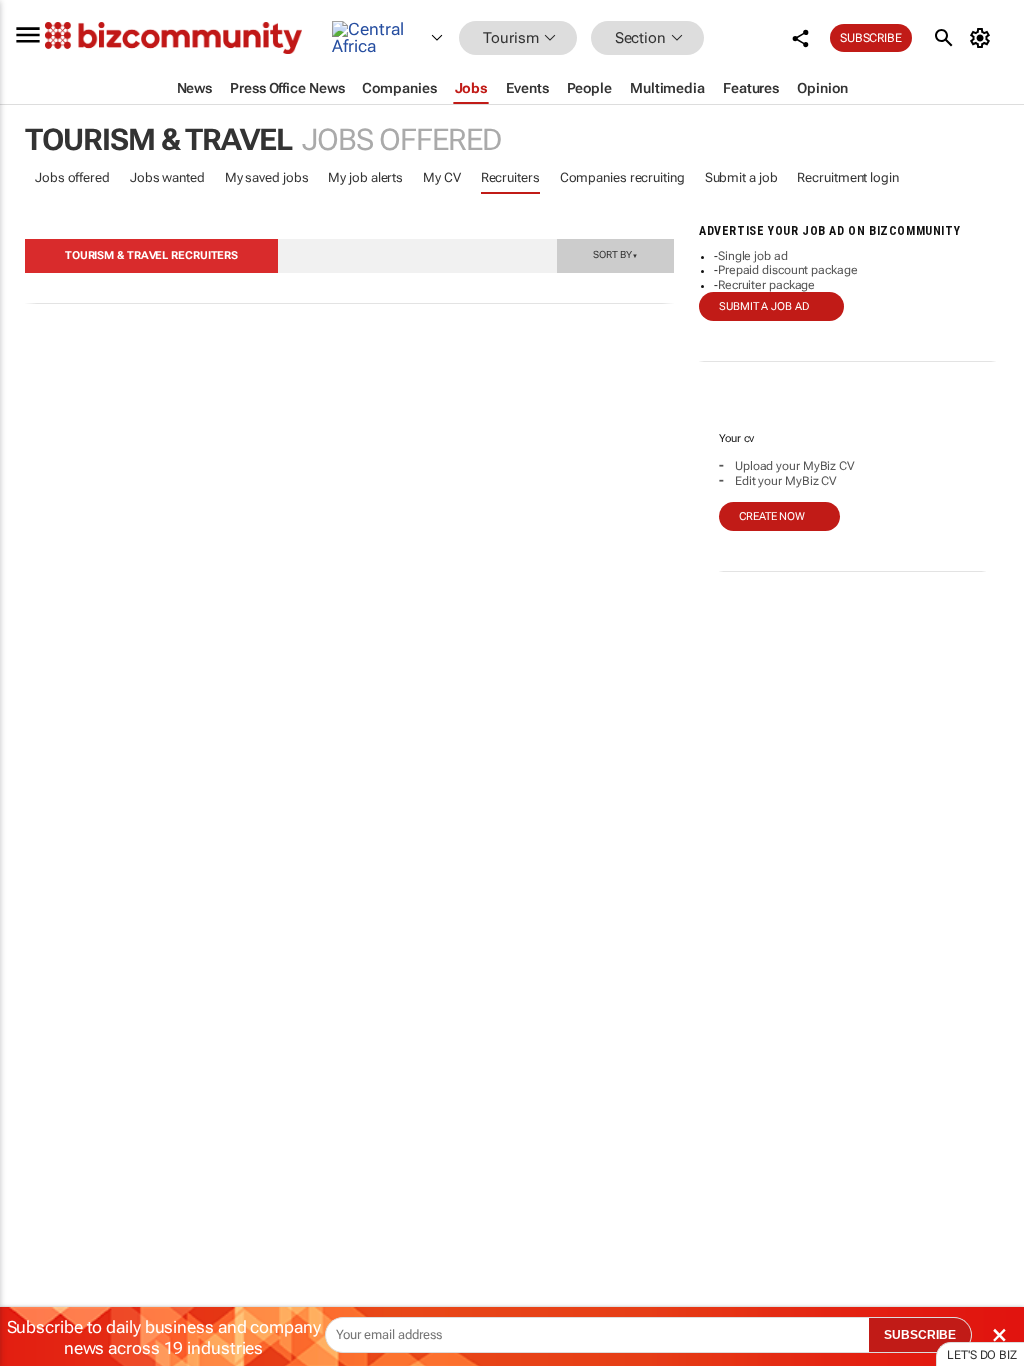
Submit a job (741, 177)
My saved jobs (267, 177)
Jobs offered (72, 177)
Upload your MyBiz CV (795, 466)
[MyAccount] (983, 38)
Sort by (615, 254)
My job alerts (365, 177)
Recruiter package (766, 285)
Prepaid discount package (788, 270)
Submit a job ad (764, 306)
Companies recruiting (622, 177)
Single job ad (753, 256)
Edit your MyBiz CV (786, 481)
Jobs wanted (167, 177)
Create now (772, 516)
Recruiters (510, 177)
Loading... (38, 955)
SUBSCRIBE (920, 1335)
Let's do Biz (982, 1355)
